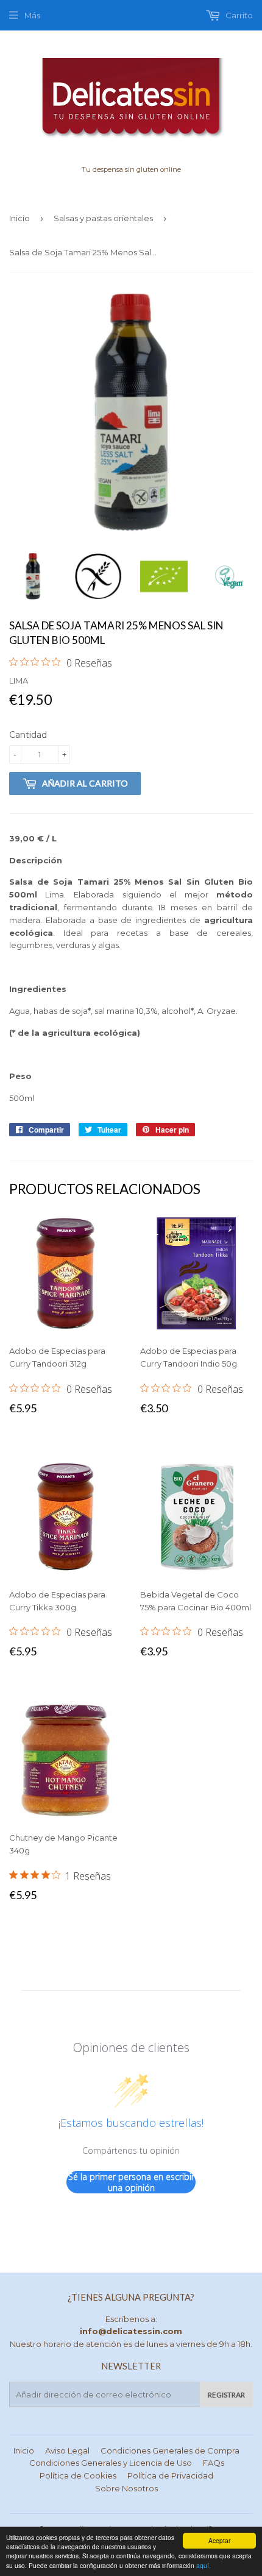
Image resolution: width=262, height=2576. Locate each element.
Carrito (238, 15)
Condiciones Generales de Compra (170, 2450)
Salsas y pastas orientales (103, 218)
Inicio (19, 218)
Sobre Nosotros (126, 2488)
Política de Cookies (78, 2475)
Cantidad (28, 735)
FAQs (214, 2463)
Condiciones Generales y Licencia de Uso (111, 2463)
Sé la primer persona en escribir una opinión (131, 2182)
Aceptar (219, 2540)
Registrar (226, 2395)
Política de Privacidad (170, 2475)
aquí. (204, 2565)
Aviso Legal (67, 2450)
